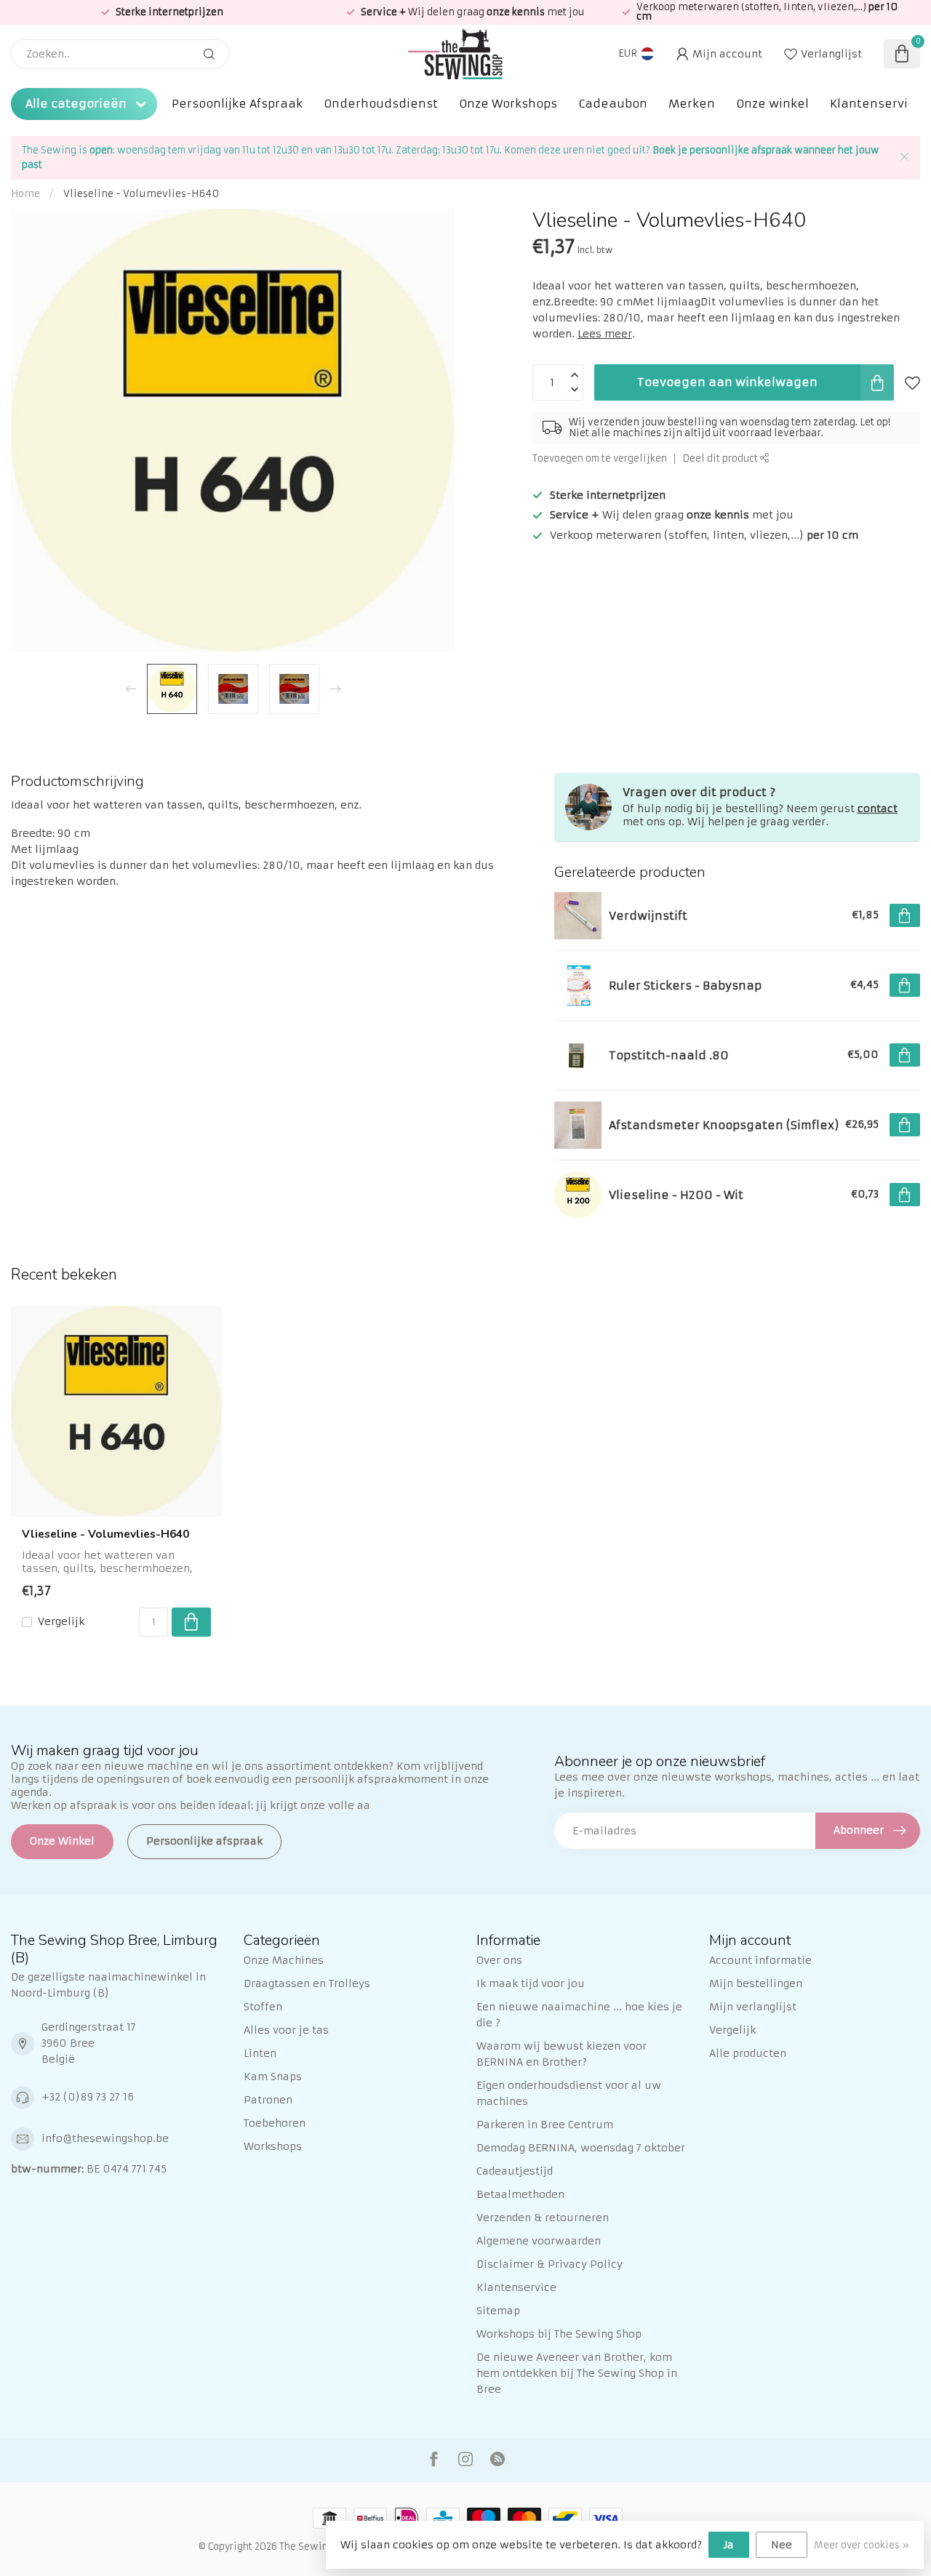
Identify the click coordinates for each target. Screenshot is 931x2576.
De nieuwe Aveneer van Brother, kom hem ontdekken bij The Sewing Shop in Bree (577, 2373)
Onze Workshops (508, 104)
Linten (260, 2053)
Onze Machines (284, 1960)
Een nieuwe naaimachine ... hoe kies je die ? (579, 2015)
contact (878, 808)
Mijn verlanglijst (753, 2007)
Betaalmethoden (520, 2194)
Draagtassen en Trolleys (307, 1983)
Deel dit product (721, 458)
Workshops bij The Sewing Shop (559, 2334)
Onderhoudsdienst (381, 104)
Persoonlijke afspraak (204, 1841)
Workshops (273, 2146)
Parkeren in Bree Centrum (545, 2124)
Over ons (499, 1960)
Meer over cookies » (862, 2545)
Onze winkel (772, 104)
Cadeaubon (613, 104)
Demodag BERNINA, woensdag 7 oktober (581, 2148)
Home (25, 194)
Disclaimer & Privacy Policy (550, 2264)
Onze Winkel (62, 1841)
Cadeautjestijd (515, 2171)
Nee (782, 2545)
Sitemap (498, 2311)
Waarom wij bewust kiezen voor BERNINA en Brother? (562, 2054)
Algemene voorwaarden (539, 2241)
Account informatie (760, 1960)
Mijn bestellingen (756, 1983)
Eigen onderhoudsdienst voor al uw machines (569, 2093)
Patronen (268, 2100)
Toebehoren (275, 2123)
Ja (729, 2545)
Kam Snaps (273, 2077)
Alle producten (748, 2053)
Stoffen (263, 2007)
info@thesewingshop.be (105, 2138)
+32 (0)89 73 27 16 (88, 2097)
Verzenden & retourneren (543, 2218)
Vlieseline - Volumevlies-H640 (141, 194)
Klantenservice (876, 104)
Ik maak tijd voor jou (531, 1983)
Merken (692, 104)
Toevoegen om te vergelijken (600, 458)
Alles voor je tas (286, 2030)
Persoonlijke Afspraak (237, 104)
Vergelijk (61, 1622)
